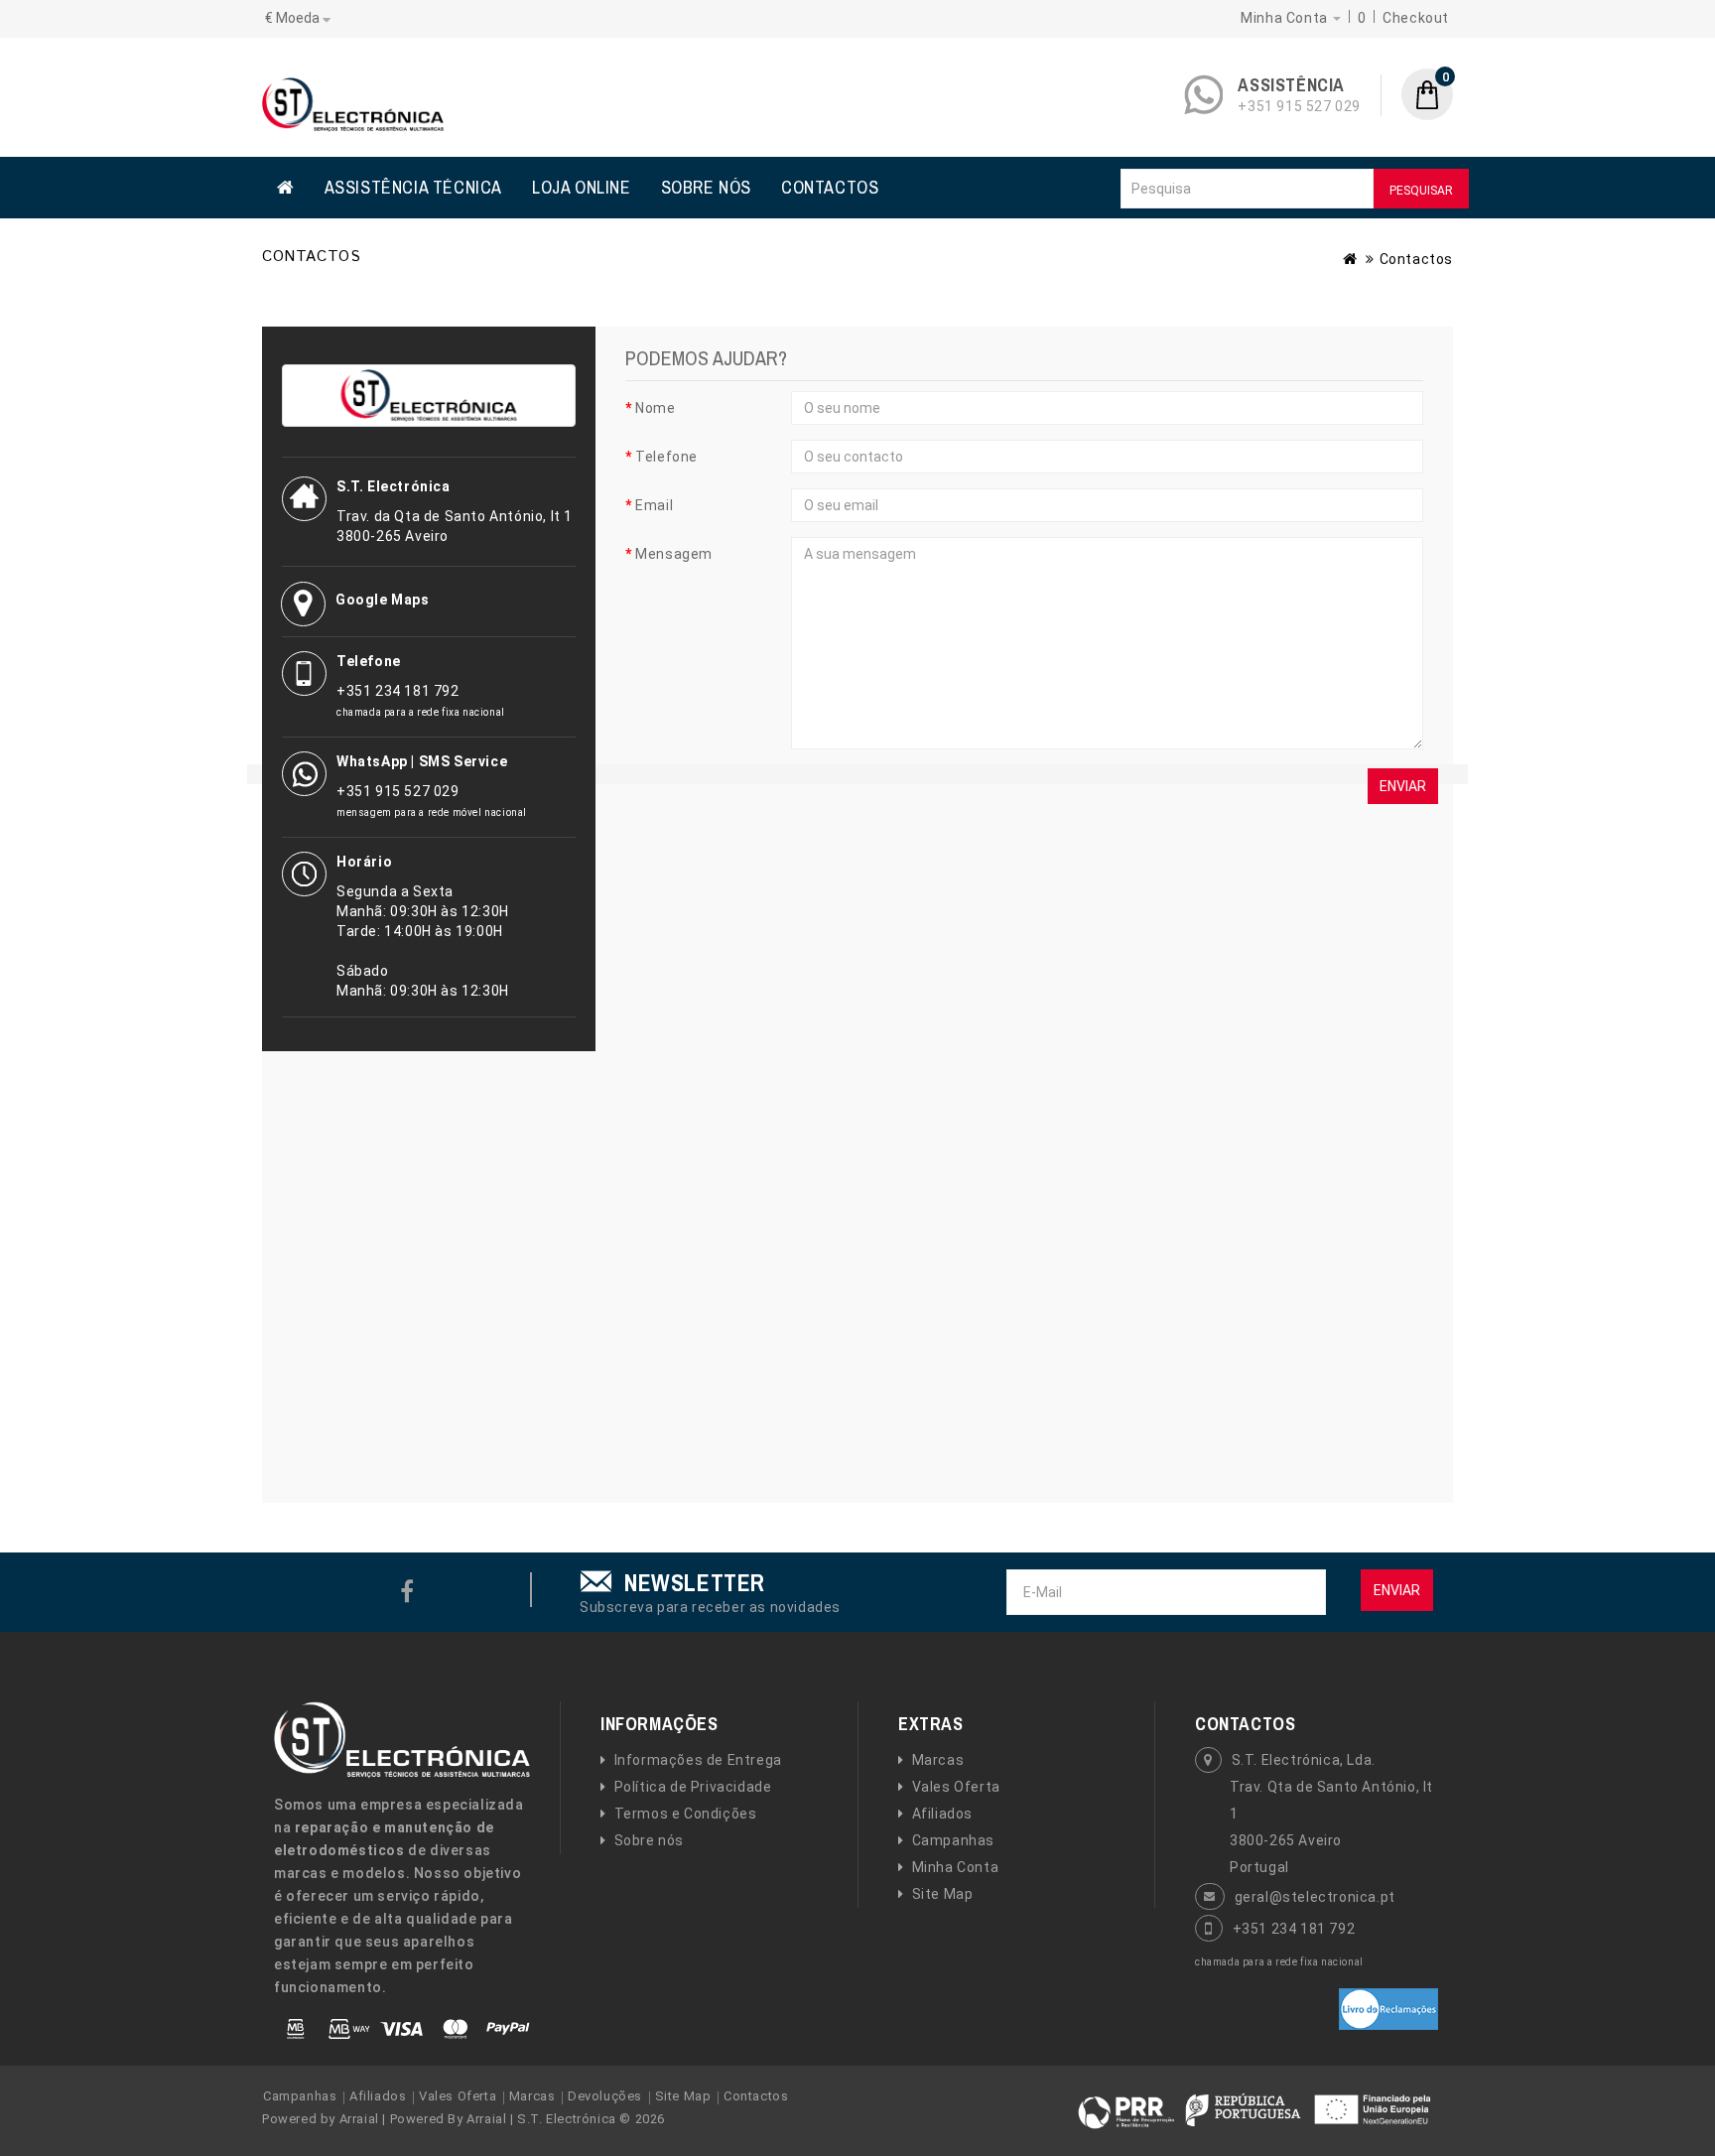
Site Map (942, 1894)
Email (654, 505)
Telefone (666, 457)
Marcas (938, 1760)
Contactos (830, 187)
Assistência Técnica (413, 187)
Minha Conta (955, 1867)
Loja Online (582, 187)
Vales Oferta (956, 1787)
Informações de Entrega (698, 1760)
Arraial (359, 2119)
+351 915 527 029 (1299, 106)
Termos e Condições (685, 1814)
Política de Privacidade (693, 1787)
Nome (655, 408)
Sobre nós (649, 1840)
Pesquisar (1421, 191)
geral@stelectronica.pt (1315, 1897)
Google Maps (383, 600)
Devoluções (605, 2096)
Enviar (1397, 1590)
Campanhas (953, 1840)
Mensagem (674, 554)
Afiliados (942, 1814)
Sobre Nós (706, 187)
